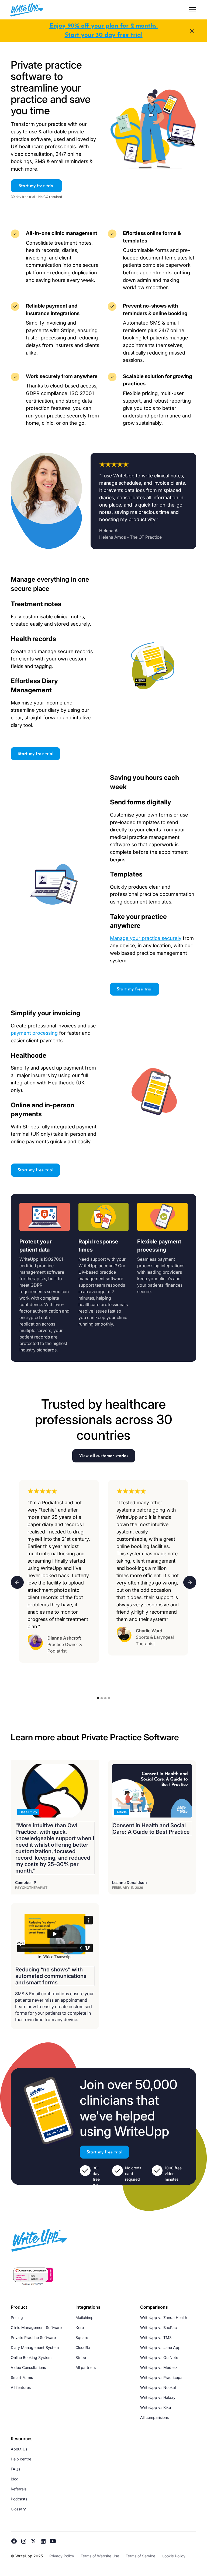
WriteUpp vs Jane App (160, 2347)
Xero (80, 2327)
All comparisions (154, 2417)
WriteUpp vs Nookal (158, 2387)
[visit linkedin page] (43, 2541)
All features (21, 2387)
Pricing (17, 2317)
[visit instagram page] (24, 2541)
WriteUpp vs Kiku (156, 2407)
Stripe (81, 2357)
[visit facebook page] (14, 2541)
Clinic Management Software (36, 2327)
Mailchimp (84, 2317)
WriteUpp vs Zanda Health (164, 2317)
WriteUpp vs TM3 (156, 2337)
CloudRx (83, 2347)
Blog (15, 2479)
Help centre (21, 2459)
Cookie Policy (174, 2556)
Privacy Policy (62, 2556)
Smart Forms (22, 2377)
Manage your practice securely (146, 938)
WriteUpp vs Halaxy (158, 2397)
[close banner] (192, 31)
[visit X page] (33, 2541)
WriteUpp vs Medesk (159, 2367)
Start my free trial (37, 186)
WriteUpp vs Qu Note (159, 2357)
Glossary (18, 2509)
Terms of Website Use (100, 2556)
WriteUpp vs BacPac (158, 2327)
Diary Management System (35, 2347)
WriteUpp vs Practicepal (162, 2377)
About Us (19, 2449)
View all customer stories (104, 1456)
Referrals (19, 2489)
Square (82, 2337)
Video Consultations (28, 2367)
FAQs (15, 2469)
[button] (191, 10)
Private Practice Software (33, 2337)
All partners (86, 2367)
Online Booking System (31, 2357)
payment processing (34, 1033)
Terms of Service (140, 2556)
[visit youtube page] (53, 2541)
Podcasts (19, 2499)
